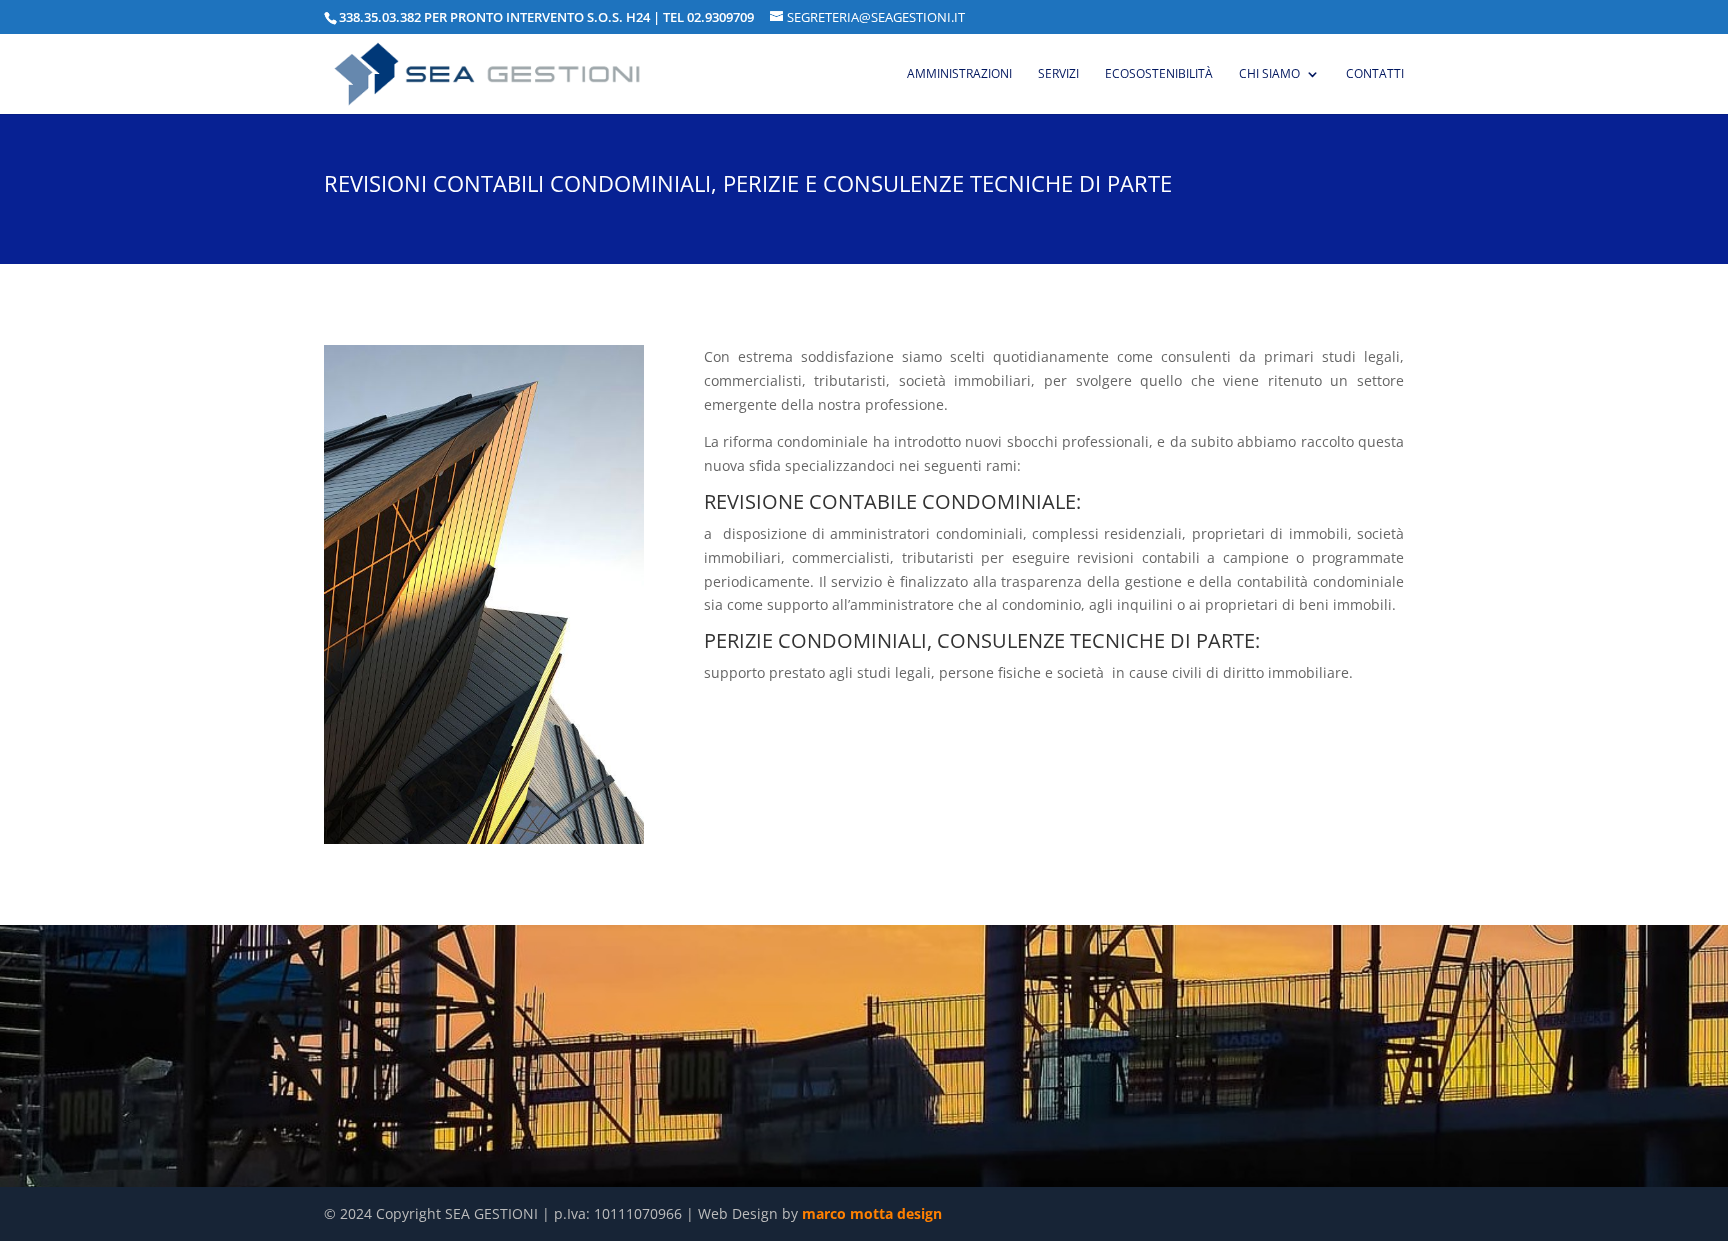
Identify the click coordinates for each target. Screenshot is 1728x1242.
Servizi (1058, 74)
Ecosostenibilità (1159, 74)
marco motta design (872, 1213)
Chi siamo (1269, 74)
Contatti (1375, 74)
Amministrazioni (959, 74)
